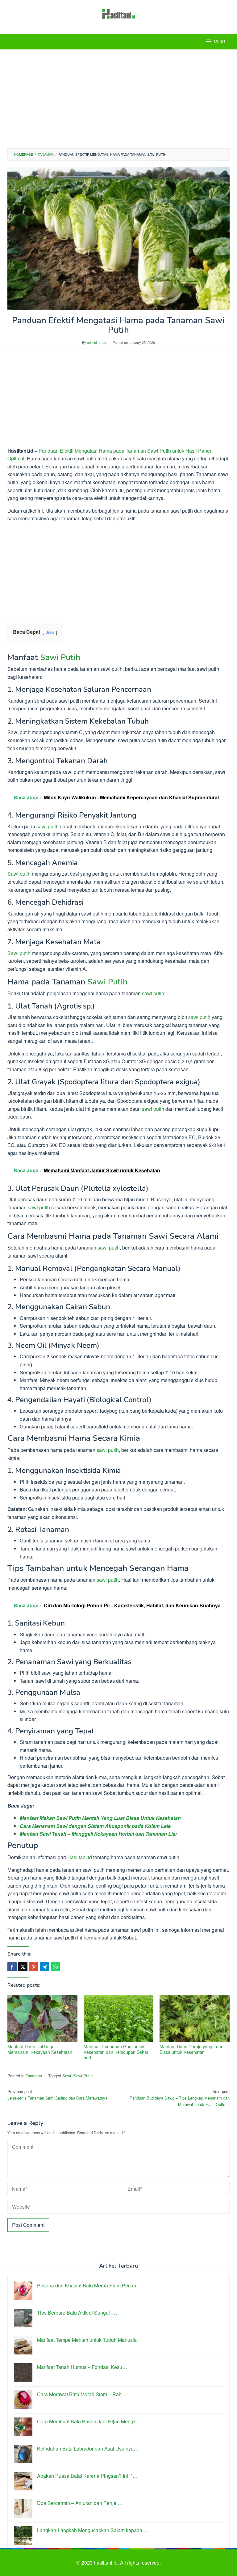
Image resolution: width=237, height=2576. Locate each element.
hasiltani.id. (107, 2563)
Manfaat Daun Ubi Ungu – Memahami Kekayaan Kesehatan (40, 2049)
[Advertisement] (118, 99)
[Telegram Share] (44, 1967)
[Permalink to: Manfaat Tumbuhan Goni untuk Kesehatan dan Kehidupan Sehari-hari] (119, 2018)
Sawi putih (19, 874)
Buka (50, 632)
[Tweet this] (23, 1967)
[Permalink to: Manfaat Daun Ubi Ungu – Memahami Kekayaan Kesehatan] (42, 2018)
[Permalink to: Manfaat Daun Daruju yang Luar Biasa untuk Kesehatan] (195, 2018)
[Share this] (12, 1967)
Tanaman (34, 2076)
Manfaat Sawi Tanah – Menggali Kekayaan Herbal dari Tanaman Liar (98, 1834)
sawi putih (47, 826)
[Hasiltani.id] (119, 13)
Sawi (67, 2076)
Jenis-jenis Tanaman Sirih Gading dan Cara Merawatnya (57, 2095)
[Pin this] (34, 1967)
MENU (219, 42)
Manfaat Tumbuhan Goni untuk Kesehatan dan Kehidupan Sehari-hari (117, 2052)
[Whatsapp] (55, 1967)
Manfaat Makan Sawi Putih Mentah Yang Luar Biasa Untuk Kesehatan (100, 1818)
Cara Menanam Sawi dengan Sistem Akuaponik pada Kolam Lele (95, 1826)
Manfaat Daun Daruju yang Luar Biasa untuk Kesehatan (191, 2049)
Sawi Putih (60, 657)
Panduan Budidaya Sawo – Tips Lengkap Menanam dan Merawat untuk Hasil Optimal (180, 2098)
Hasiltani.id (80, 1857)
